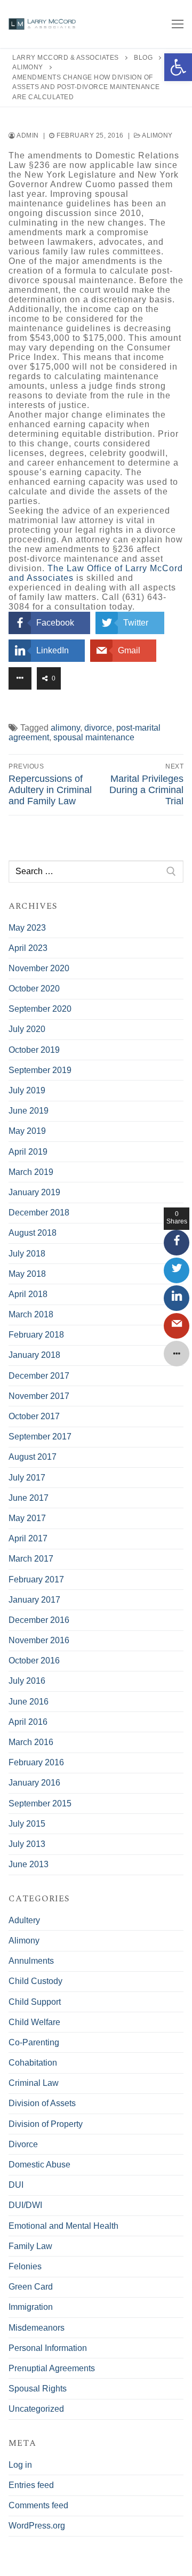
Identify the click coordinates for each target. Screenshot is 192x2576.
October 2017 (34, 1416)
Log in (20, 2465)
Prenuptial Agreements (52, 2368)
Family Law (30, 2246)
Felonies (25, 2266)
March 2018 (31, 1314)
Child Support (35, 2002)
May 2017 (27, 1518)
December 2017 (39, 1376)
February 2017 (36, 1579)
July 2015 (27, 1824)
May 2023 (27, 928)
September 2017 (40, 1437)
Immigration (31, 2307)
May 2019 (27, 1131)
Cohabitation (33, 2063)
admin (27, 135)
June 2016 (29, 1702)
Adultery (24, 1920)
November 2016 (39, 1640)
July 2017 (27, 1478)
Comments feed (38, 2505)
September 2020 (40, 1009)
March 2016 (31, 1742)
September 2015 (40, 1803)
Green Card (31, 2287)
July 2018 (27, 1254)
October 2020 (34, 989)
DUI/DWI (25, 2205)
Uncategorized (36, 2409)
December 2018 (39, 1213)
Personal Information (48, 2348)
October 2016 (34, 1661)
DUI (16, 2185)
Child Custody (35, 1981)
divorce (98, 728)
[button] (178, 67)
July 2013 (27, 1844)
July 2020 (27, 1029)
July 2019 (27, 1090)
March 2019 (31, 1172)
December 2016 (39, 1620)
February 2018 (36, 1335)
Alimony (157, 135)
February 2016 (36, 1762)
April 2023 (28, 948)
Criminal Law (34, 2083)
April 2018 (28, 1294)
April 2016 (28, 1722)
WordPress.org (37, 2526)
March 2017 (31, 1559)
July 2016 (27, 1681)
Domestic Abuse (39, 2165)
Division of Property (46, 2124)
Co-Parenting (34, 2042)
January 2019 (34, 1192)
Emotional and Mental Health (63, 2226)
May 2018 (27, 1274)
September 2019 (40, 1070)
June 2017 (29, 1498)
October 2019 (34, 1050)
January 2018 (34, 1355)
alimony (65, 728)
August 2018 (33, 1233)
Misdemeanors (37, 2328)
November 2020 (39, 968)
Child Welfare (34, 2022)
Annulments (31, 1961)
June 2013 (29, 1864)
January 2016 (34, 1783)
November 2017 (39, 1396)
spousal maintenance (94, 737)
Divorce (23, 2144)
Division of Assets (42, 2103)
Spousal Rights (38, 2389)
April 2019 (28, 1152)
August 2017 (33, 1457)
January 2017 (34, 1600)
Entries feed (31, 2485)
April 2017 (28, 1538)
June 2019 (29, 1111)
